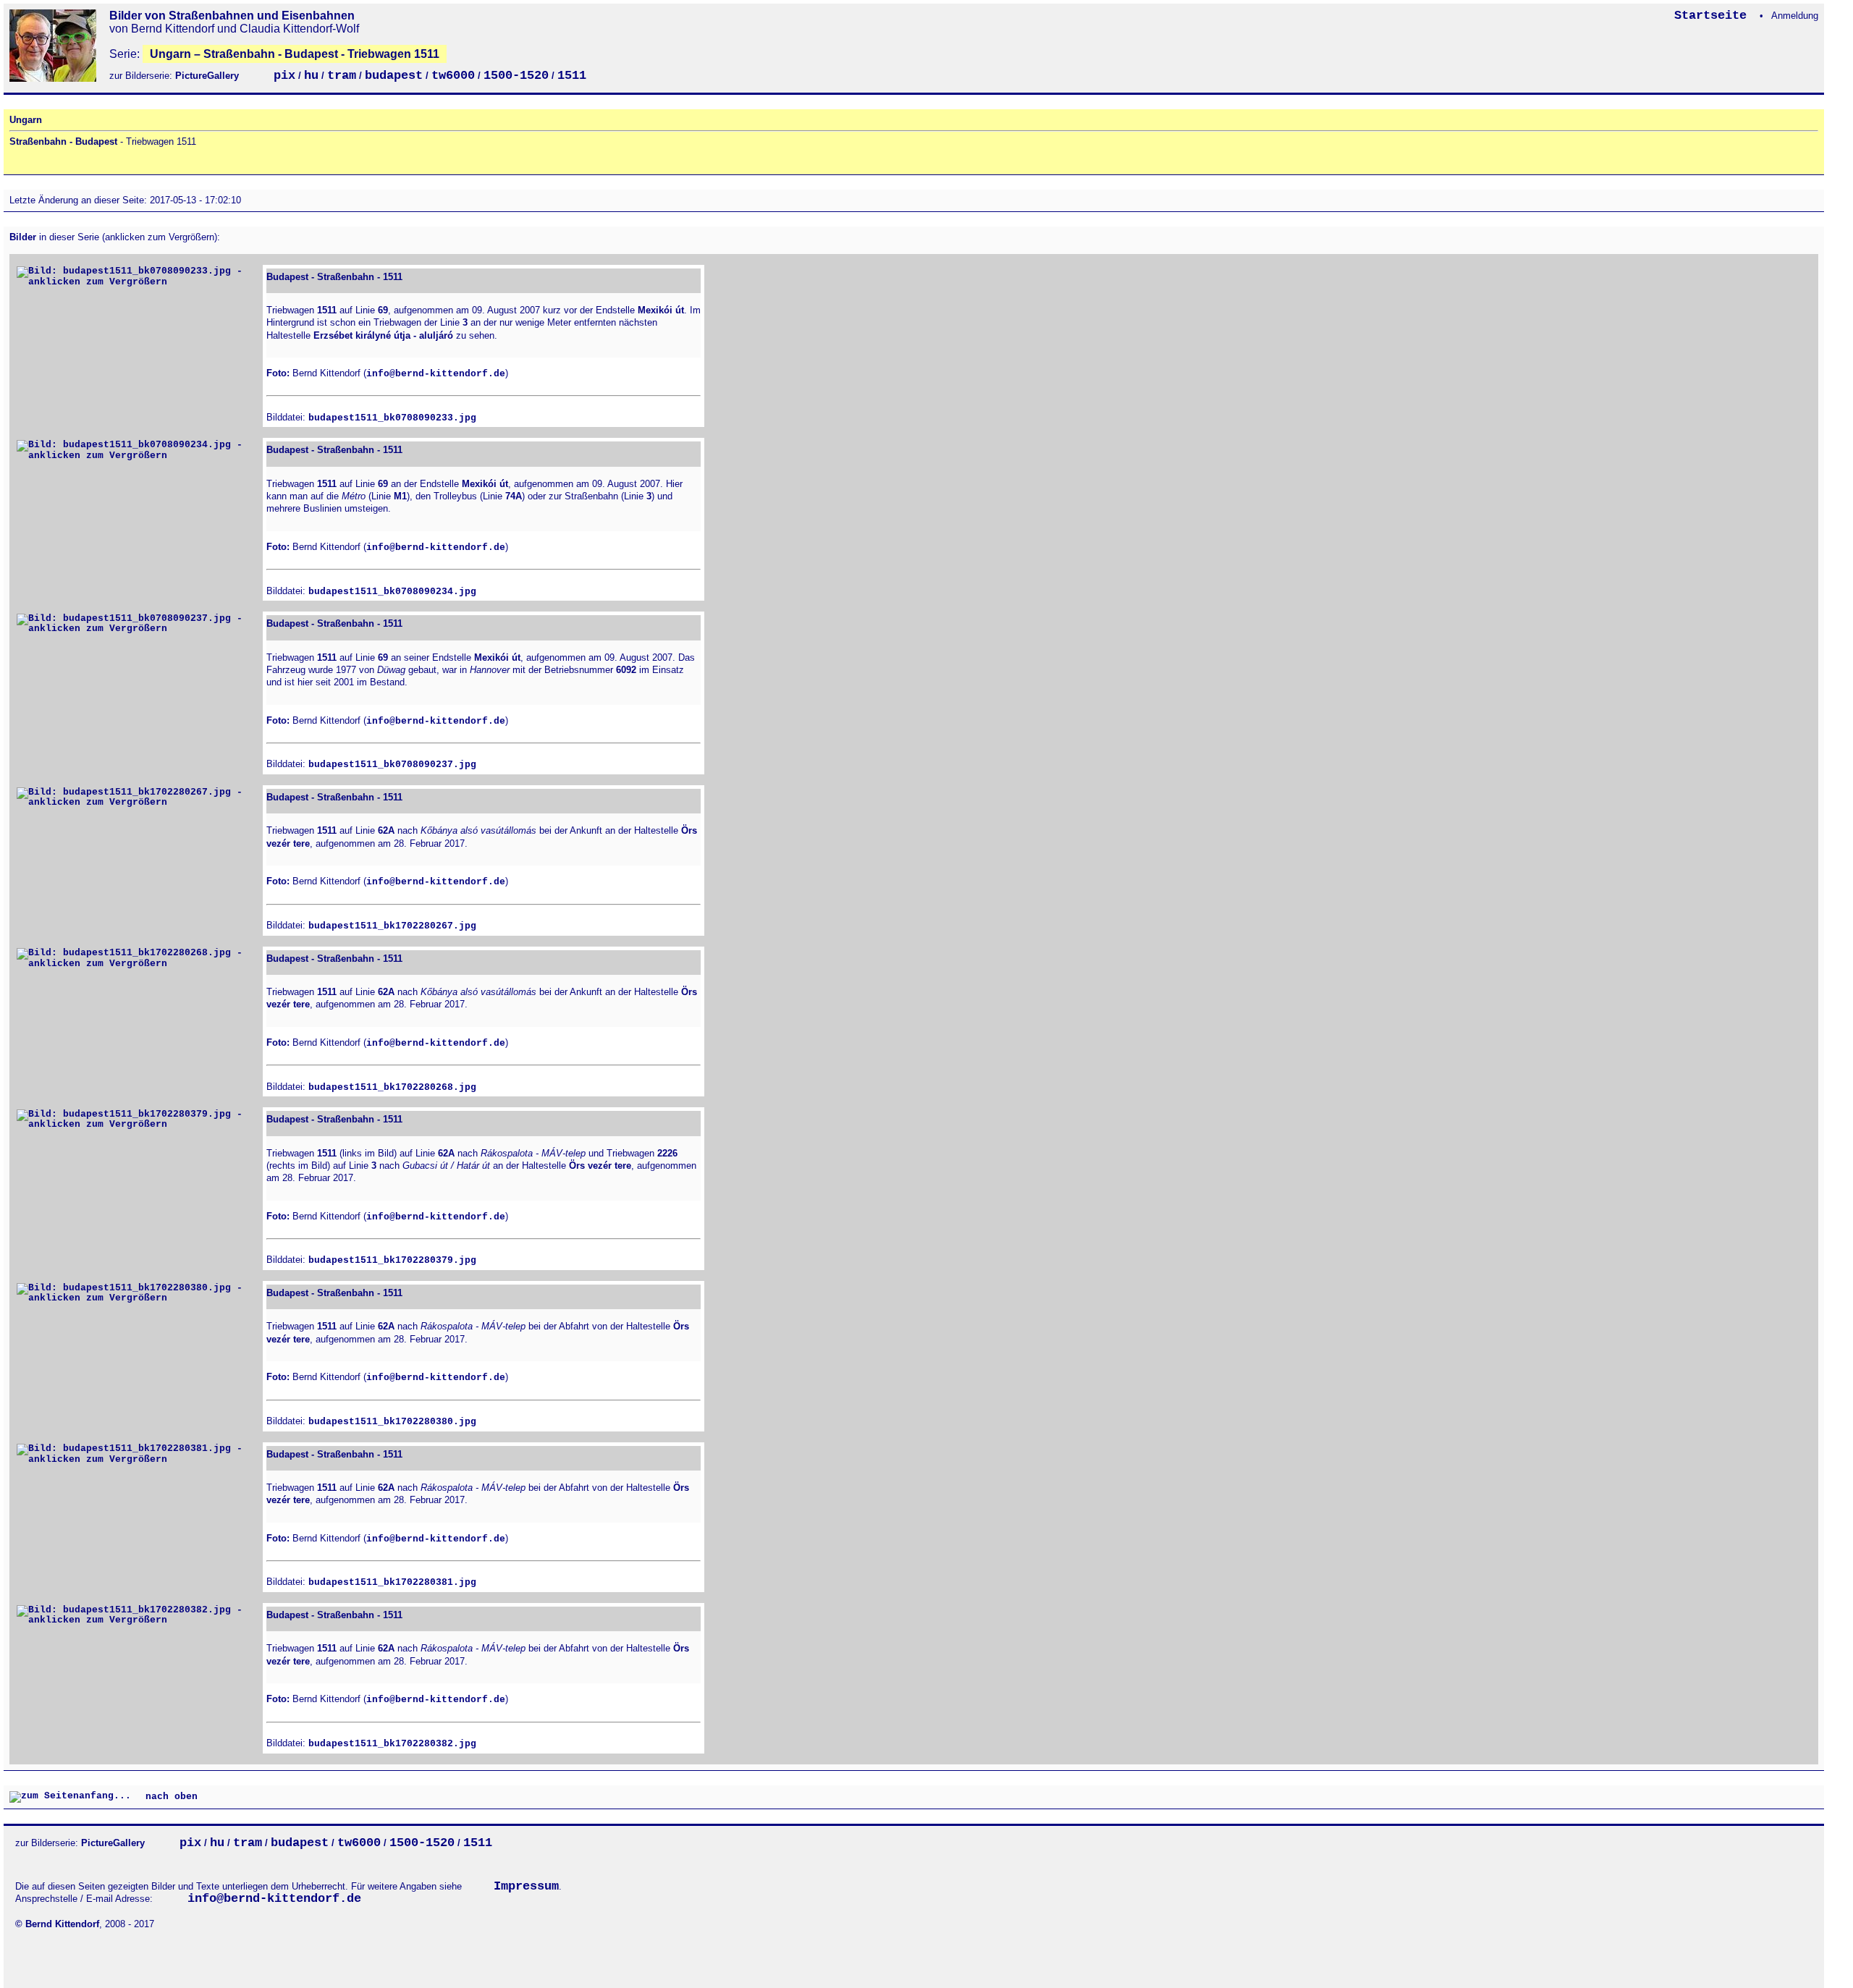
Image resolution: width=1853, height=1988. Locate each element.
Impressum (526, 1886)
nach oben (169, 1797)
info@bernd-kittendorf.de (436, 374)
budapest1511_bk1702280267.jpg (392, 926)
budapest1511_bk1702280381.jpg (392, 1582)
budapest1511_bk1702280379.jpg (392, 1260)
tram (342, 76)
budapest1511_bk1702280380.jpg (392, 1422)
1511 (572, 76)
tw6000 (453, 76)
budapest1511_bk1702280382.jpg (392, 1744)
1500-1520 (516, 76)
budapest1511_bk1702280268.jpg (392, 1087)
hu (311, 76)
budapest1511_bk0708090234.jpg (392, 592)
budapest (394, 76)
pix (284, 76)
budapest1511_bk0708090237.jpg (392, 765)
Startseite (1714, 16)
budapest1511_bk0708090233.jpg (392, 418)
